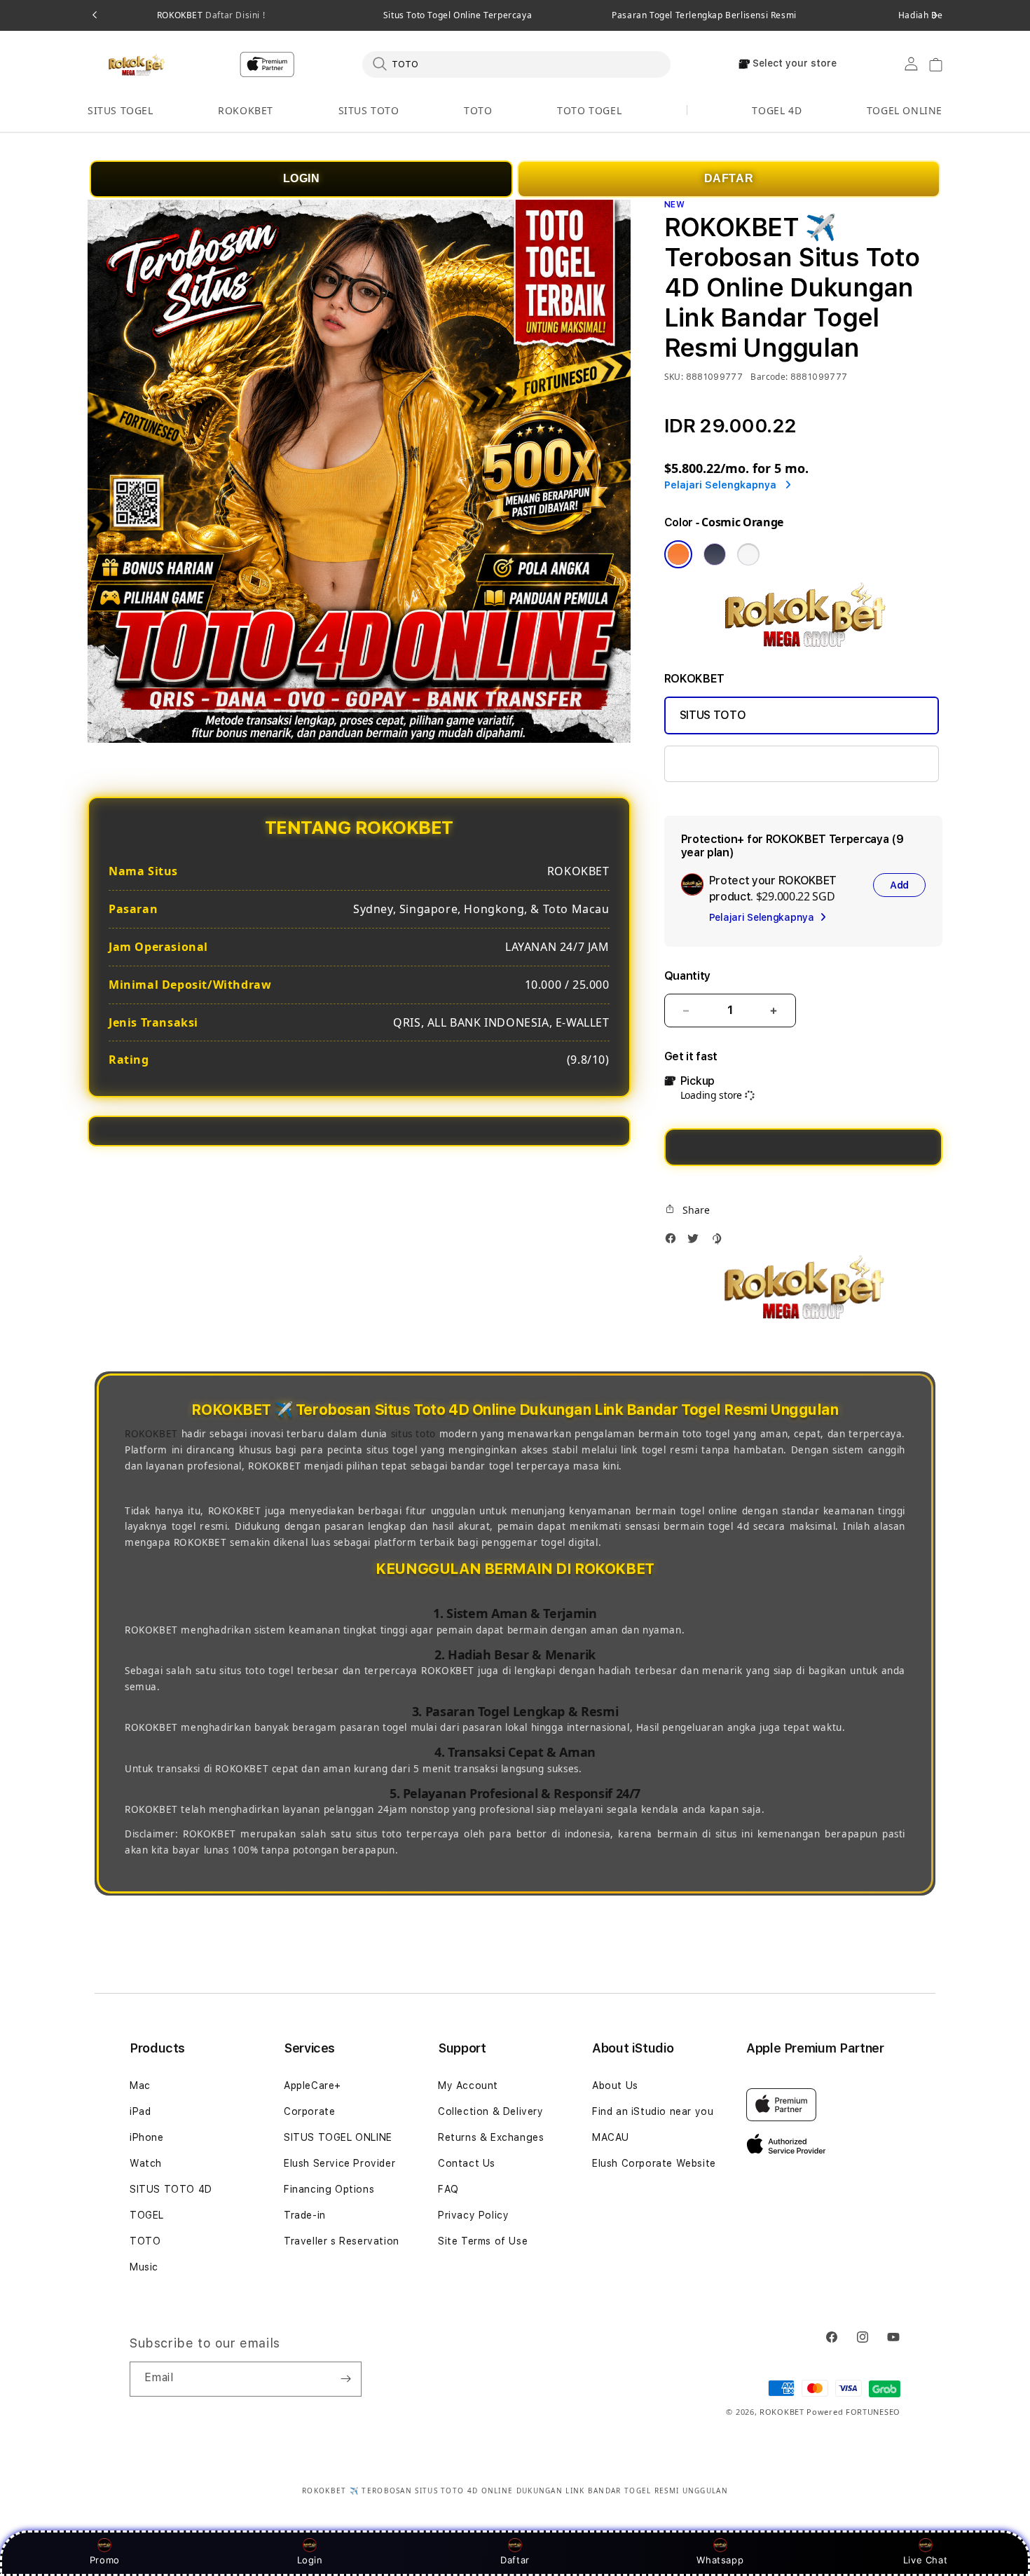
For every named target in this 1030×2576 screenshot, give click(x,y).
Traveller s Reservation (342, 2241)
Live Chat (925, 2560)
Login (310, 2560)
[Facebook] (674, 1242)
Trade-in (305, 2215)
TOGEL (147, 2215)
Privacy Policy (473, 2215)
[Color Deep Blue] (715, 554)
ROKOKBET (211, 15)
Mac (140, 2085)
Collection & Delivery (491, 2111)
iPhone (147, 2137)
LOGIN (302, 178)
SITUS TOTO (369, 110)
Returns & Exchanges (491, 2137)
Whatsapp (720, 2560)
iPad (140, 2111)
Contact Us (467, 2163)
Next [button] (935, 15)
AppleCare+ (313, 2085)
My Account (468, 2085)
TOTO (478, 110)
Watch (146, 2163)
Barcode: (769, 377)
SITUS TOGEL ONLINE (338, 2137)
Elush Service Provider (339, 2163)
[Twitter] (696, 1242)
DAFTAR (729, 178)
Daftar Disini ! (234, 15)
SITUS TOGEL (121, 110)
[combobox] (516, 64)
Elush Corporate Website (654, 2163)
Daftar (515, 2560)
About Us (615, 2085)
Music (144, 2267)
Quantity (687, 976)
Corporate (309, 2111)
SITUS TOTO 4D (171, 2189)
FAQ (448, 2189)
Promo (105, 2560)
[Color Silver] (748, 554)
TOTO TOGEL (589, 110)
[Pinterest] (720, 1242)
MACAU (611, 2137)
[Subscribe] (345, 2379)
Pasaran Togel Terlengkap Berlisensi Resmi (704, 15)
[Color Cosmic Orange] (678, 554)
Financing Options (329, 2189)
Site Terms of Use (483, 2241)
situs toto (413, 1434)
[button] (121, 111)
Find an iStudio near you (653, 2111)
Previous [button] (95, 15)
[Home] (136, 64)
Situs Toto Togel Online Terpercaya (458, 15)
